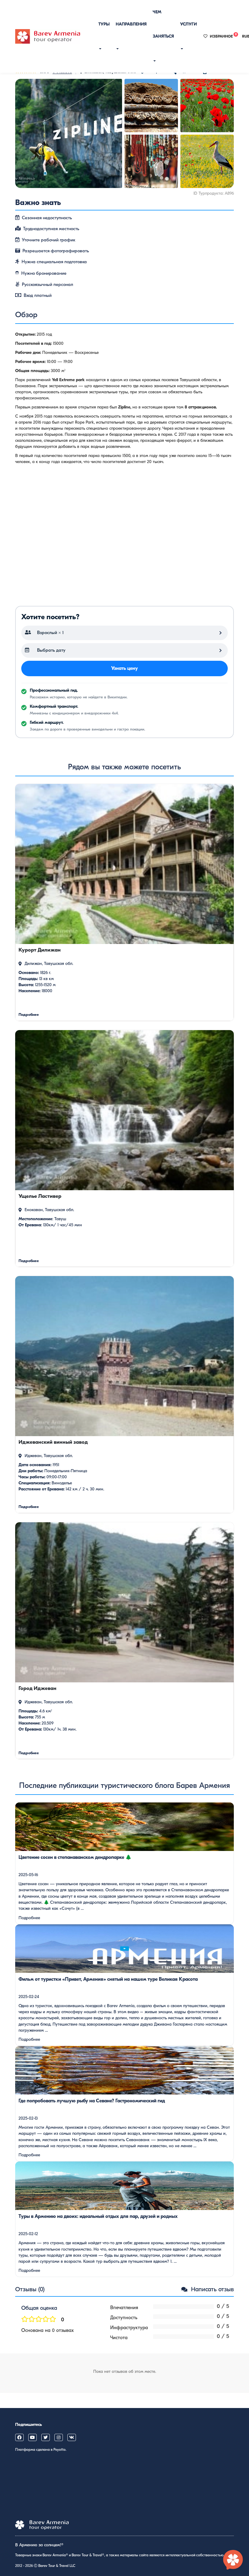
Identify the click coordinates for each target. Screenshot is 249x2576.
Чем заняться (163, 24)
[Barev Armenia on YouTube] (32, 2437)
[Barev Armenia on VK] (72, 2437)
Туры (104, 24)
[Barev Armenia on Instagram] (59, 2437)
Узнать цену (124, 668)
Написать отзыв (211, 2289)
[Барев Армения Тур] (48, 36)
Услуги (188, 24)
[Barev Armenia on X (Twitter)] (46, 2437)
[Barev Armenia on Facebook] (19, 2437)
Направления (131, 24)
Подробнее (29, 1918)
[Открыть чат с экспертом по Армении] (233, 2560)
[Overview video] (124, 538)
